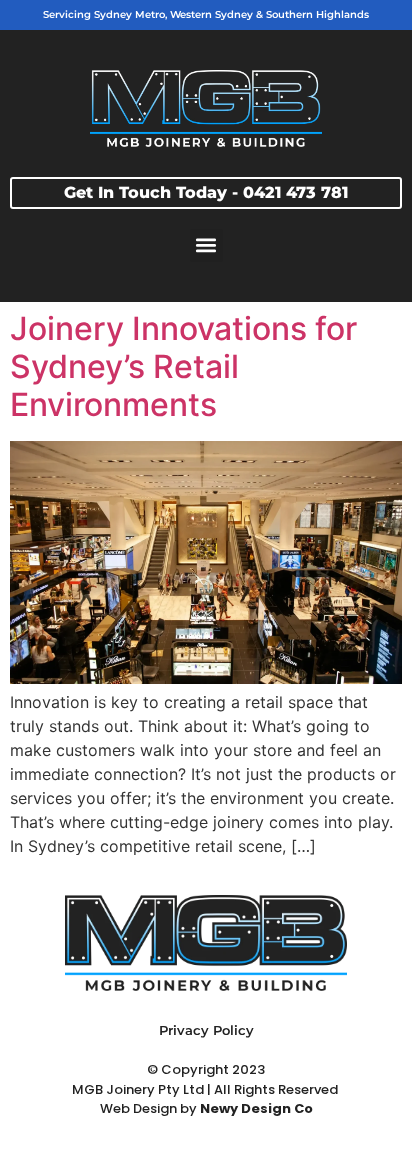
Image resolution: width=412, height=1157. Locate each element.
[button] (206, 245)
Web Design (138, 1108)
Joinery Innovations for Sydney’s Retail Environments (183, 367)
